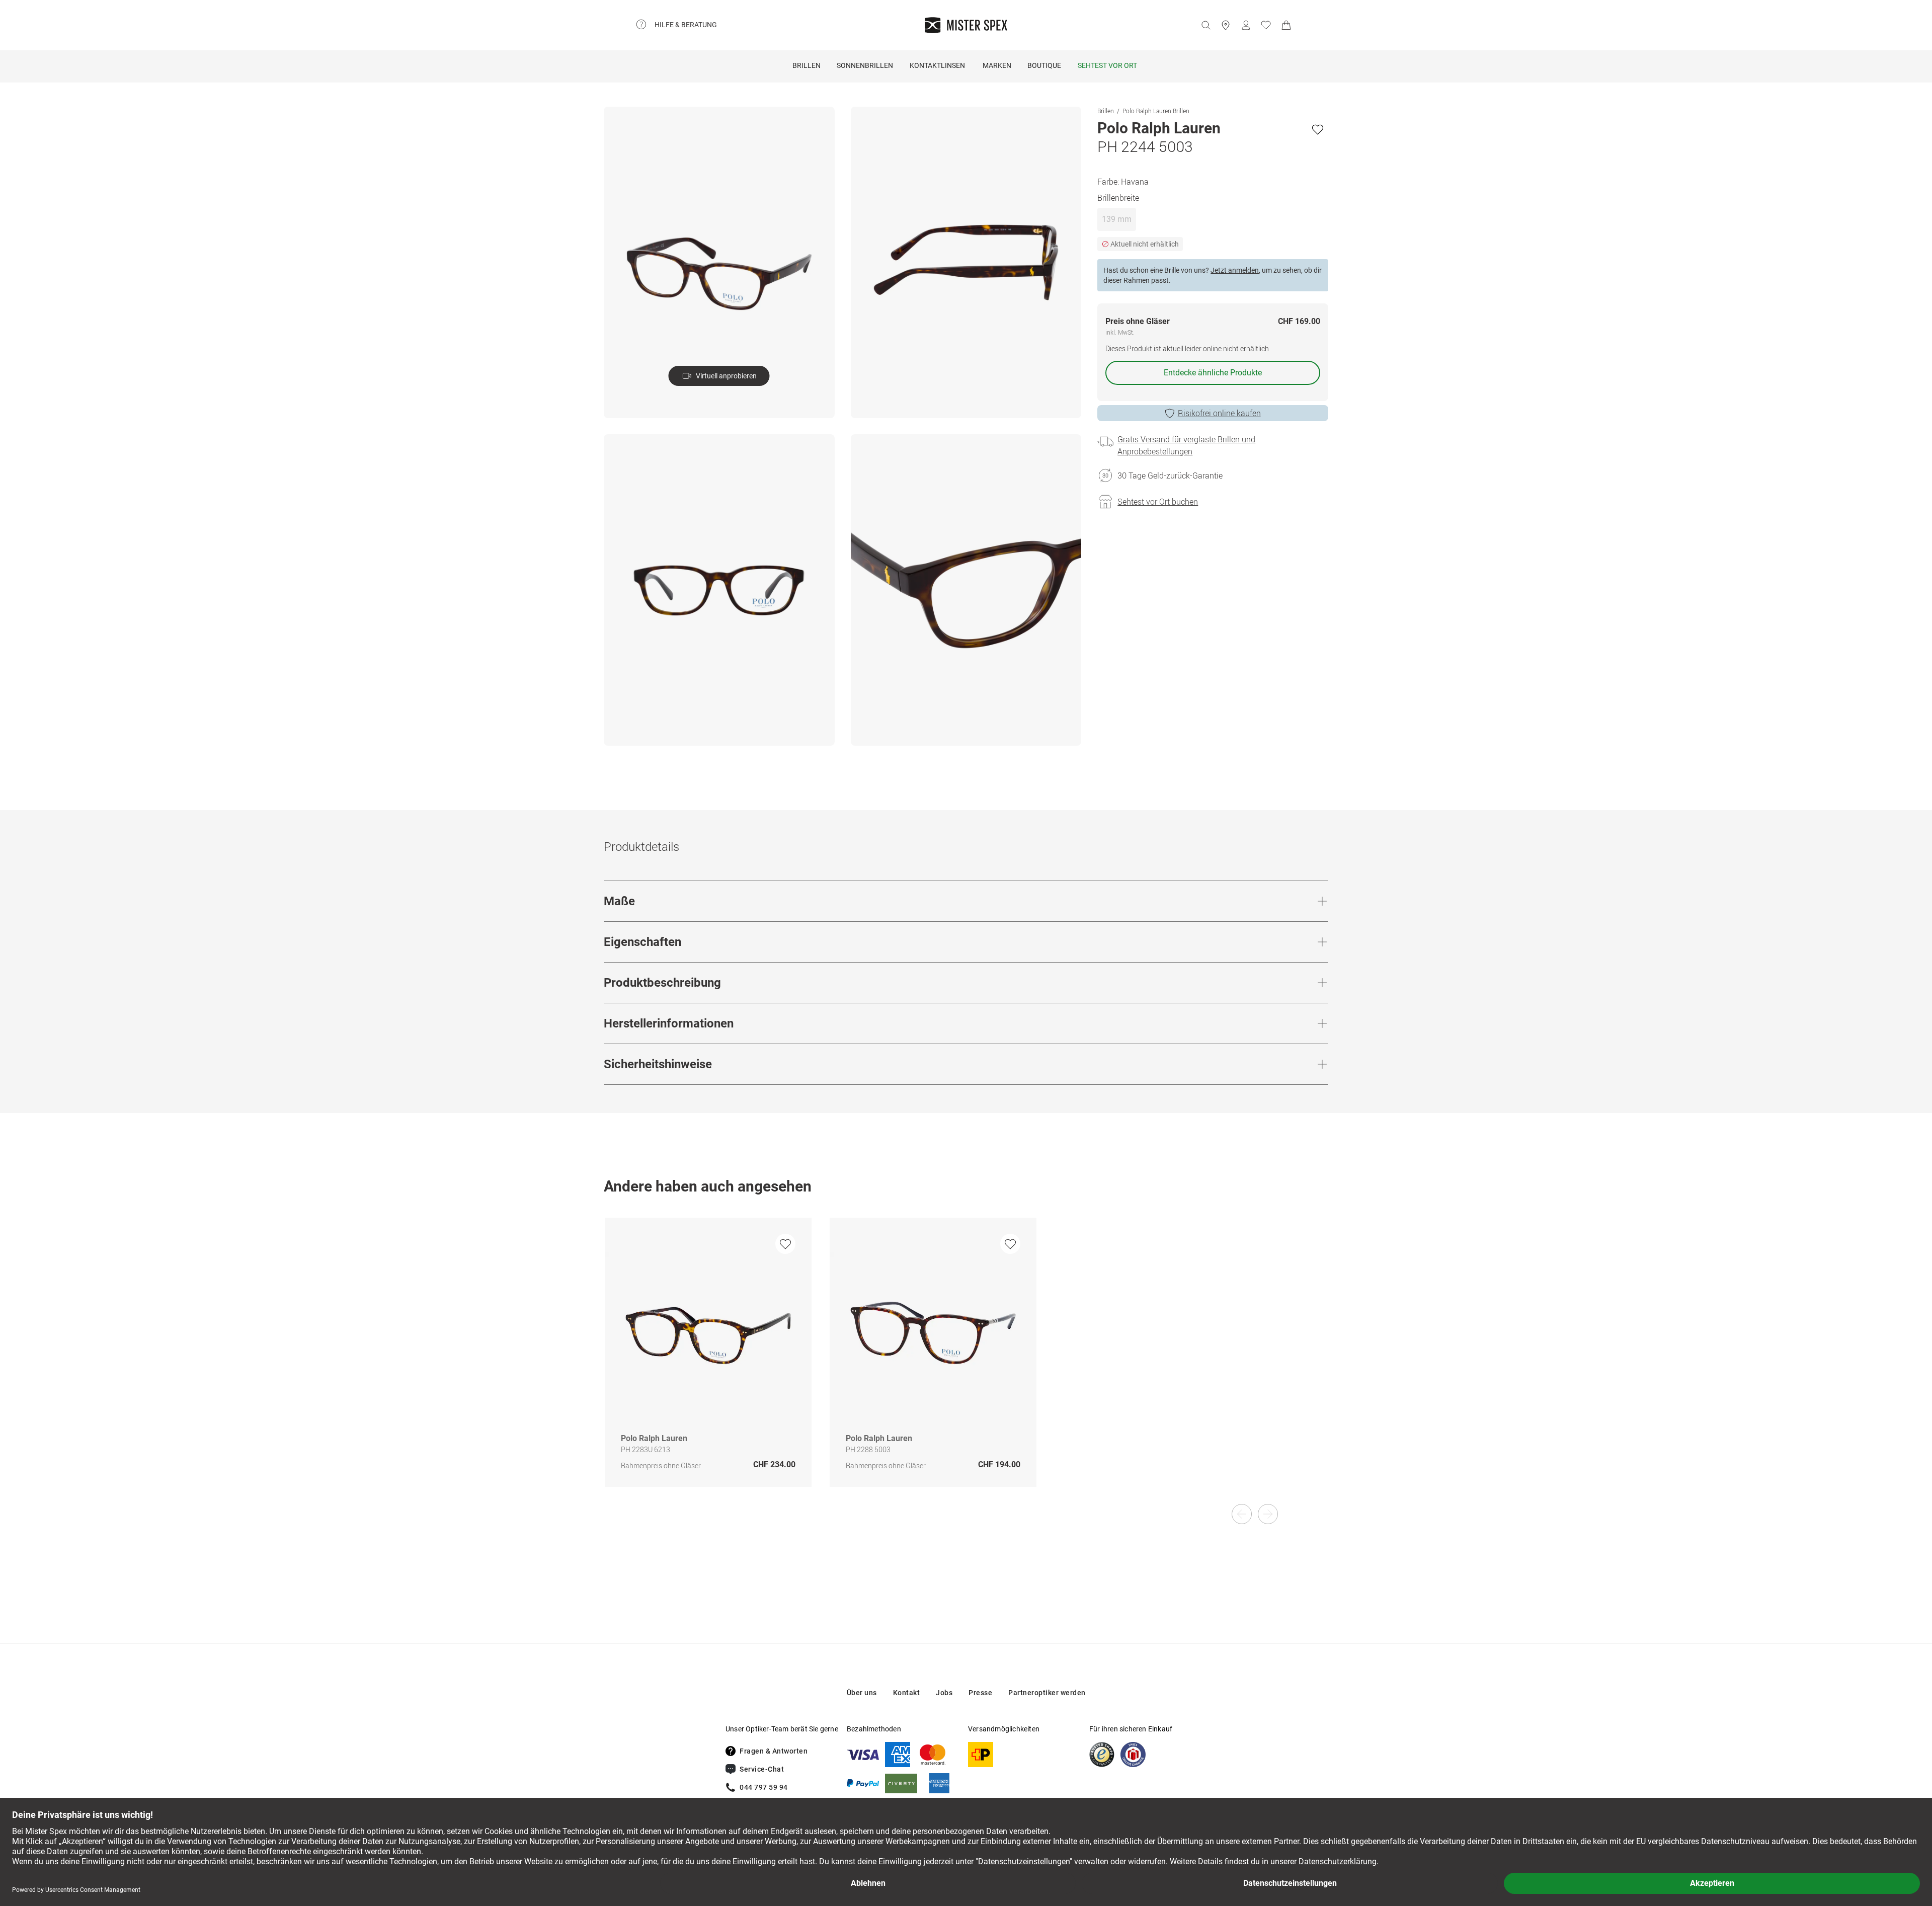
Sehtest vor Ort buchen (1158, 502)
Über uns (862, 1693)
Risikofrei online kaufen (1219, 413)
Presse (980, 1693)
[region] (966, 1363)
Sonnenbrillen (865, 65)
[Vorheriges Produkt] (1242, 1514)
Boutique (1044, 65)
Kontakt (907, 1693)
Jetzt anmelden (1235, 270)
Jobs (944, 1693)
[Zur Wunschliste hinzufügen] (1318, 129)
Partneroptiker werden (1047, 1693)
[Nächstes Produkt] (1268, 1514)
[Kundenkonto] (1246, 25)
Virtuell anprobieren (726, 376)
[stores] (1226, 25)
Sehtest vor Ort (1107, 65)
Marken (997, 65)
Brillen (807, 65)
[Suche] (1205, 25)
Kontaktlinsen (937, 65)
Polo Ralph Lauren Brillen (1156, 111)
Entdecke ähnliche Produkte (1213, 373)
